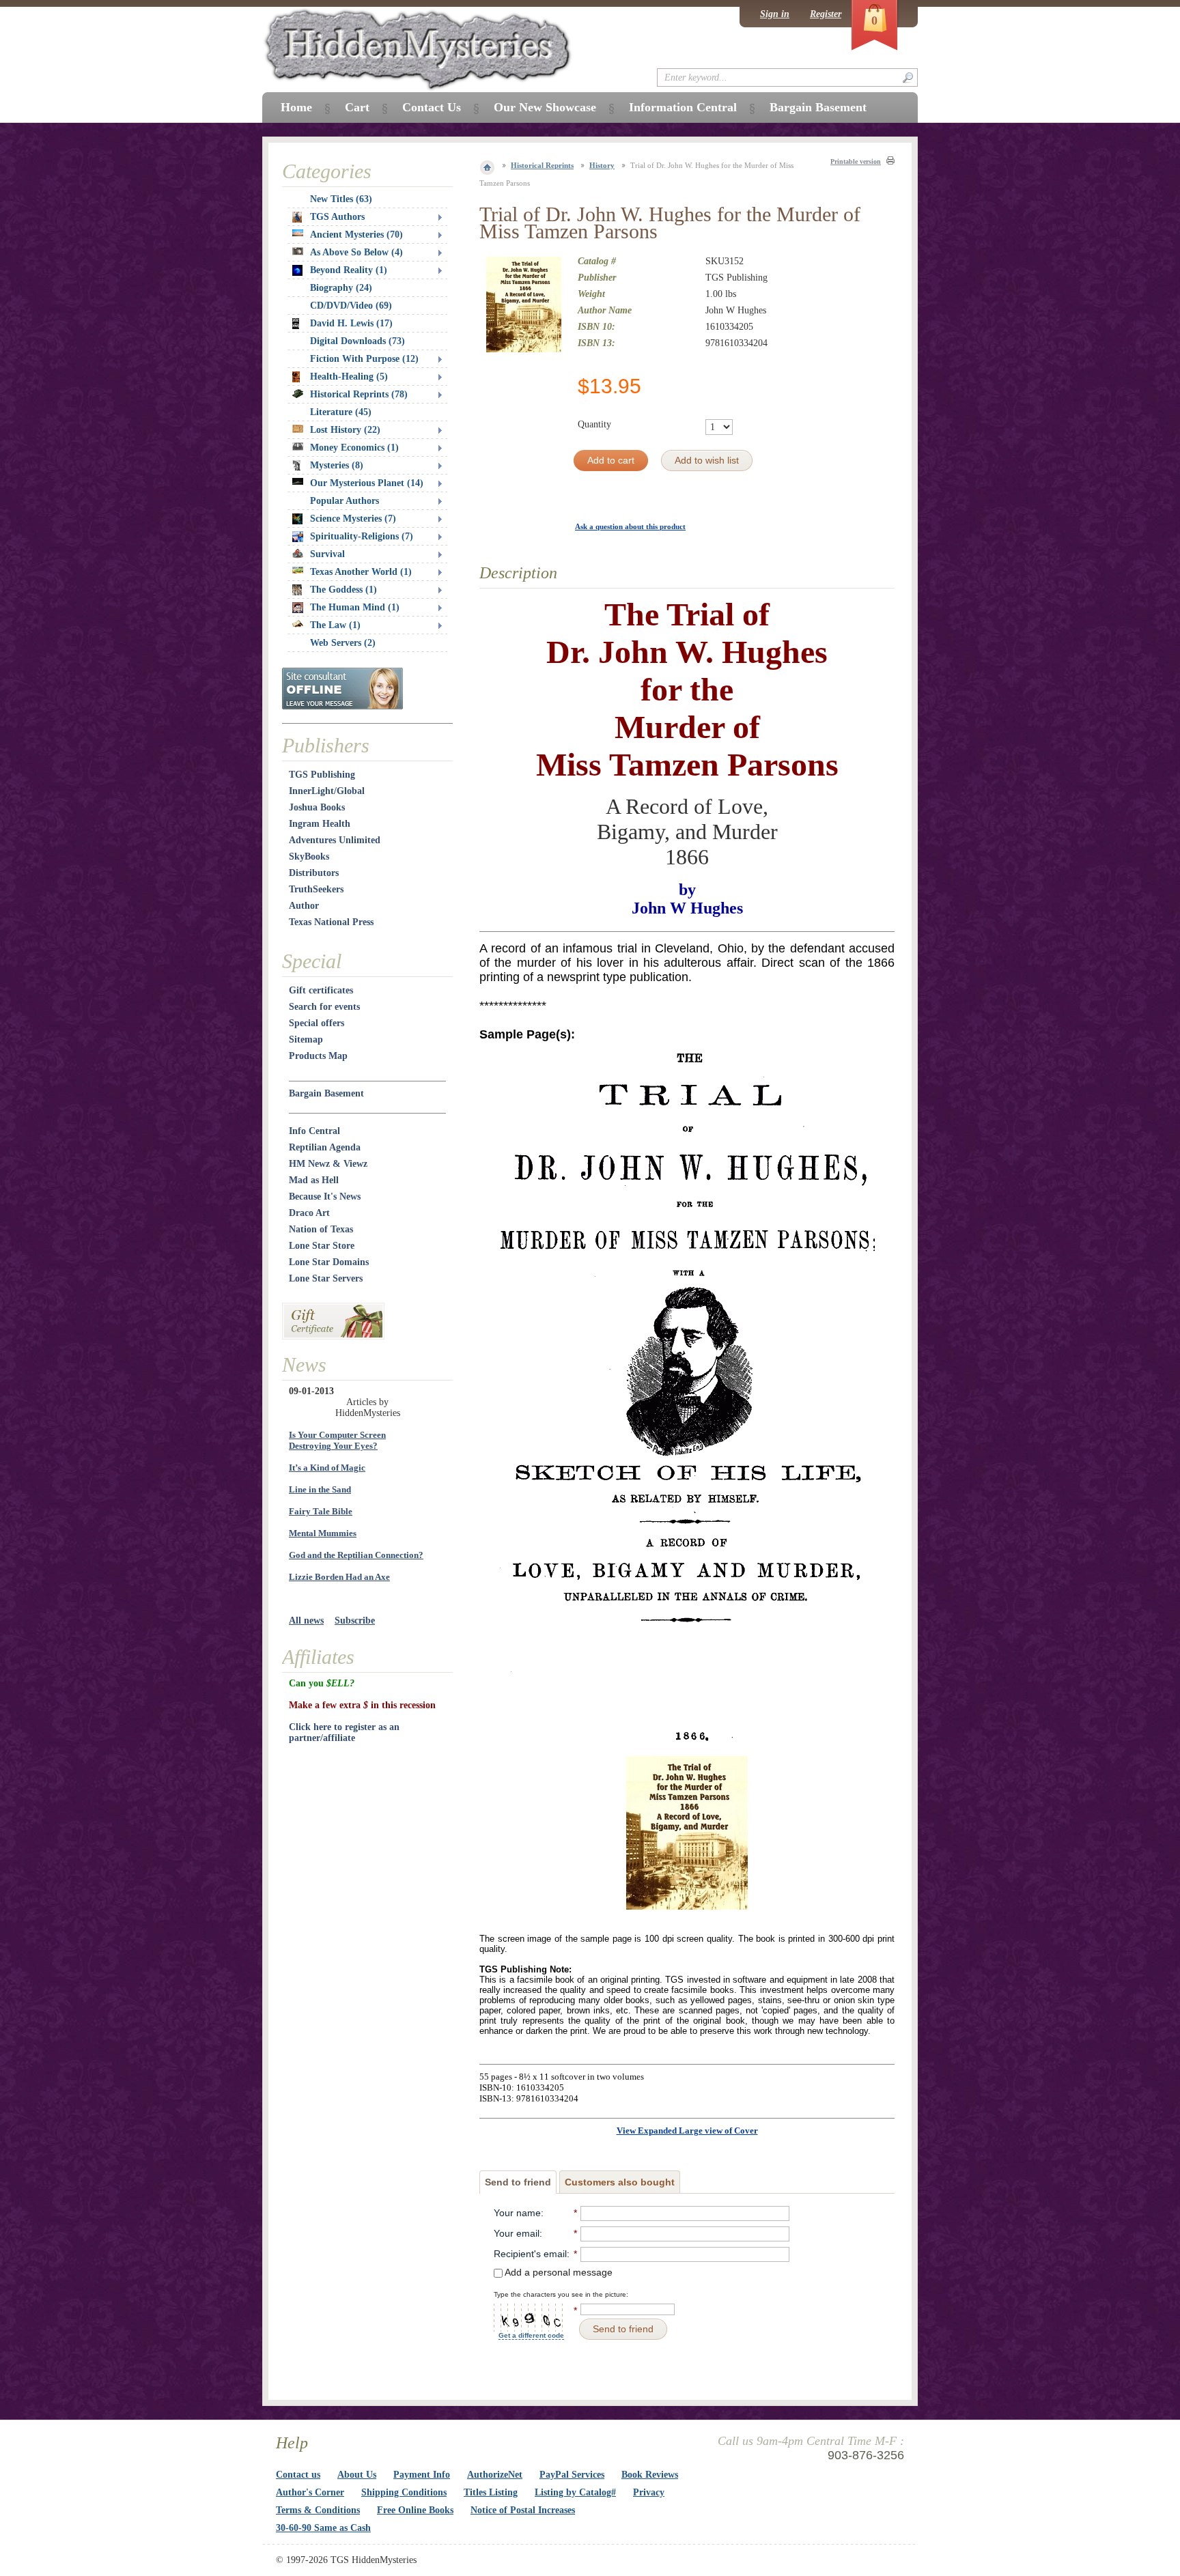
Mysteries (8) (337, 465)
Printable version (856, 161)
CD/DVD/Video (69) (351, 306)
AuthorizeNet (495, 2475)
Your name (517, 2213)
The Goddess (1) (343, 590)
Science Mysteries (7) (353, 519)
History (602, 165)
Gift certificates (321, 990)
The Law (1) (335, 625)
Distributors (314, 873)
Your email (517, 2233)
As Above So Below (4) (356, 252)
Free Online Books (415, 2510)
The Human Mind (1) (355, 607)
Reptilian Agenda (325, 1147)
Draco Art (309, 1213)
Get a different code (531, 2335)
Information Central (683, 107)
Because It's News (325, 1197)
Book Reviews (650, 2475)
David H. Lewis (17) (351, 323)
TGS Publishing (322, 775)
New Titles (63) (341, 199)
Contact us (298, 2475)
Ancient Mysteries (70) (356, 235)
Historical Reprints (542, 165)
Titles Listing (491, 2492)
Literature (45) (341, 412)
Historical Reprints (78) (359, 394)
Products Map (318, 1056)
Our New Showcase (545, 107)
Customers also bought (620, 2182)
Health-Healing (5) (349, 377)
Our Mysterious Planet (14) (367, 483)
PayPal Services (572, 2475)
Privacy (649, 2492)
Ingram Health (320, 824)
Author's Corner (310, 2492)
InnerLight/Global (327, 791)
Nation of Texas (321, 1229)
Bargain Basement (326, 1093)
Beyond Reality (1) (349, 270)
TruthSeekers (316, 889)
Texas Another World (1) (361, 572)
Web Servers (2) (343, 643)
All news (306, 1620)
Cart (357, 107)
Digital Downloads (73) (357, 341)
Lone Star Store (322, 1246)
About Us (357, 2475)
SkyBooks (309, 857)
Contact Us (432, 107)
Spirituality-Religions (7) (362, 536)
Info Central (314, 1131)
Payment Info (422, 2475)
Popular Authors (345, 501)
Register (826, 14)
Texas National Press (331, 922)
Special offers (317, 1023)
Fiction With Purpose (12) (364, 359)
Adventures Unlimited (335, 840)
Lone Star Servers (326, 1278)
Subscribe (355, 1620)
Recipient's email (530, 2254)
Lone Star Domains (329, 1262)
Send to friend (518, 2182)
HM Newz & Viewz (328, 1164)
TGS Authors (337, 217)
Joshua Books (317, 807)
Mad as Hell (314, 1180)
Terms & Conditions (318, 2510)
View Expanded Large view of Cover (687, 2131)
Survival (327, 554)
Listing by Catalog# (575, 2492)
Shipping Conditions (404, 2492)
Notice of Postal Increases (523, 2510)
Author (304, 906)
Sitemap (306, 1039)
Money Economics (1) (354, 448)
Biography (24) (341, 288)
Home (296, 107)
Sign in (775, 14)
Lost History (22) (345, 430)
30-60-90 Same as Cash (323, 2528)
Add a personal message (558, 2272)
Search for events (324, 1007)
